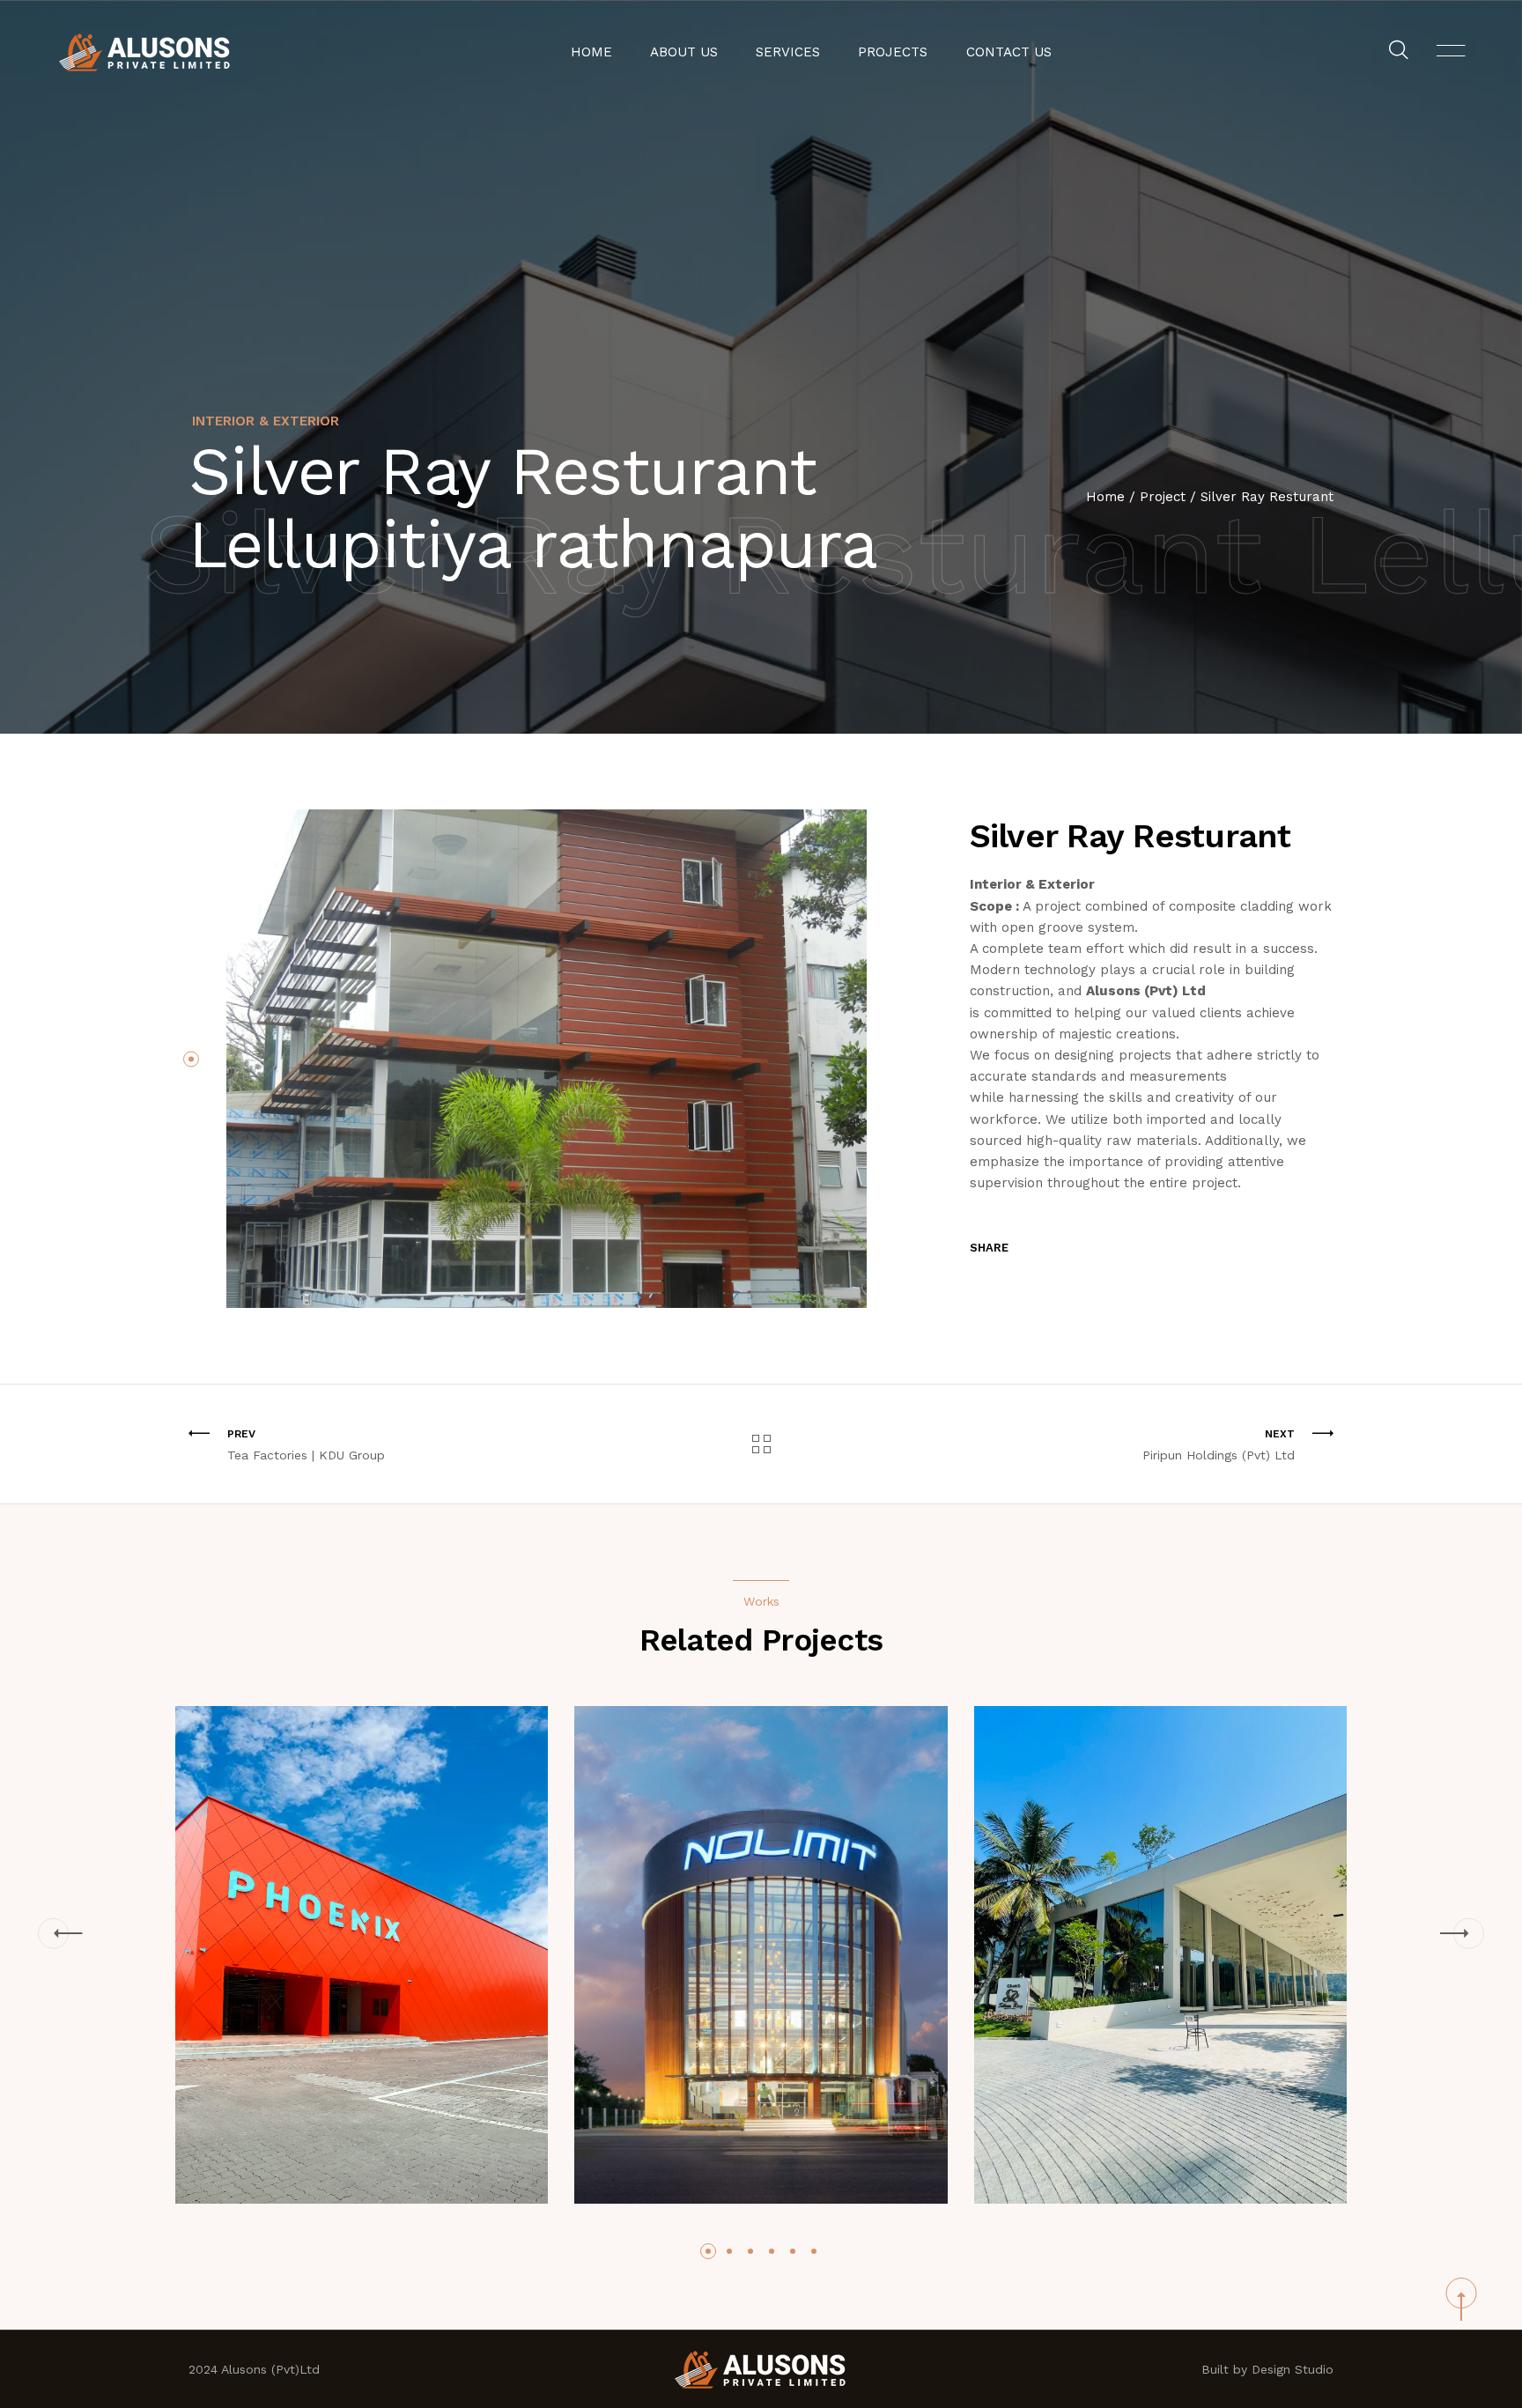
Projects (893, 52)
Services (788, 52)
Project (1163, 497)
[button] (191, 1059)
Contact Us (1009, 52)
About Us (684, 52)
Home (591, 52)
